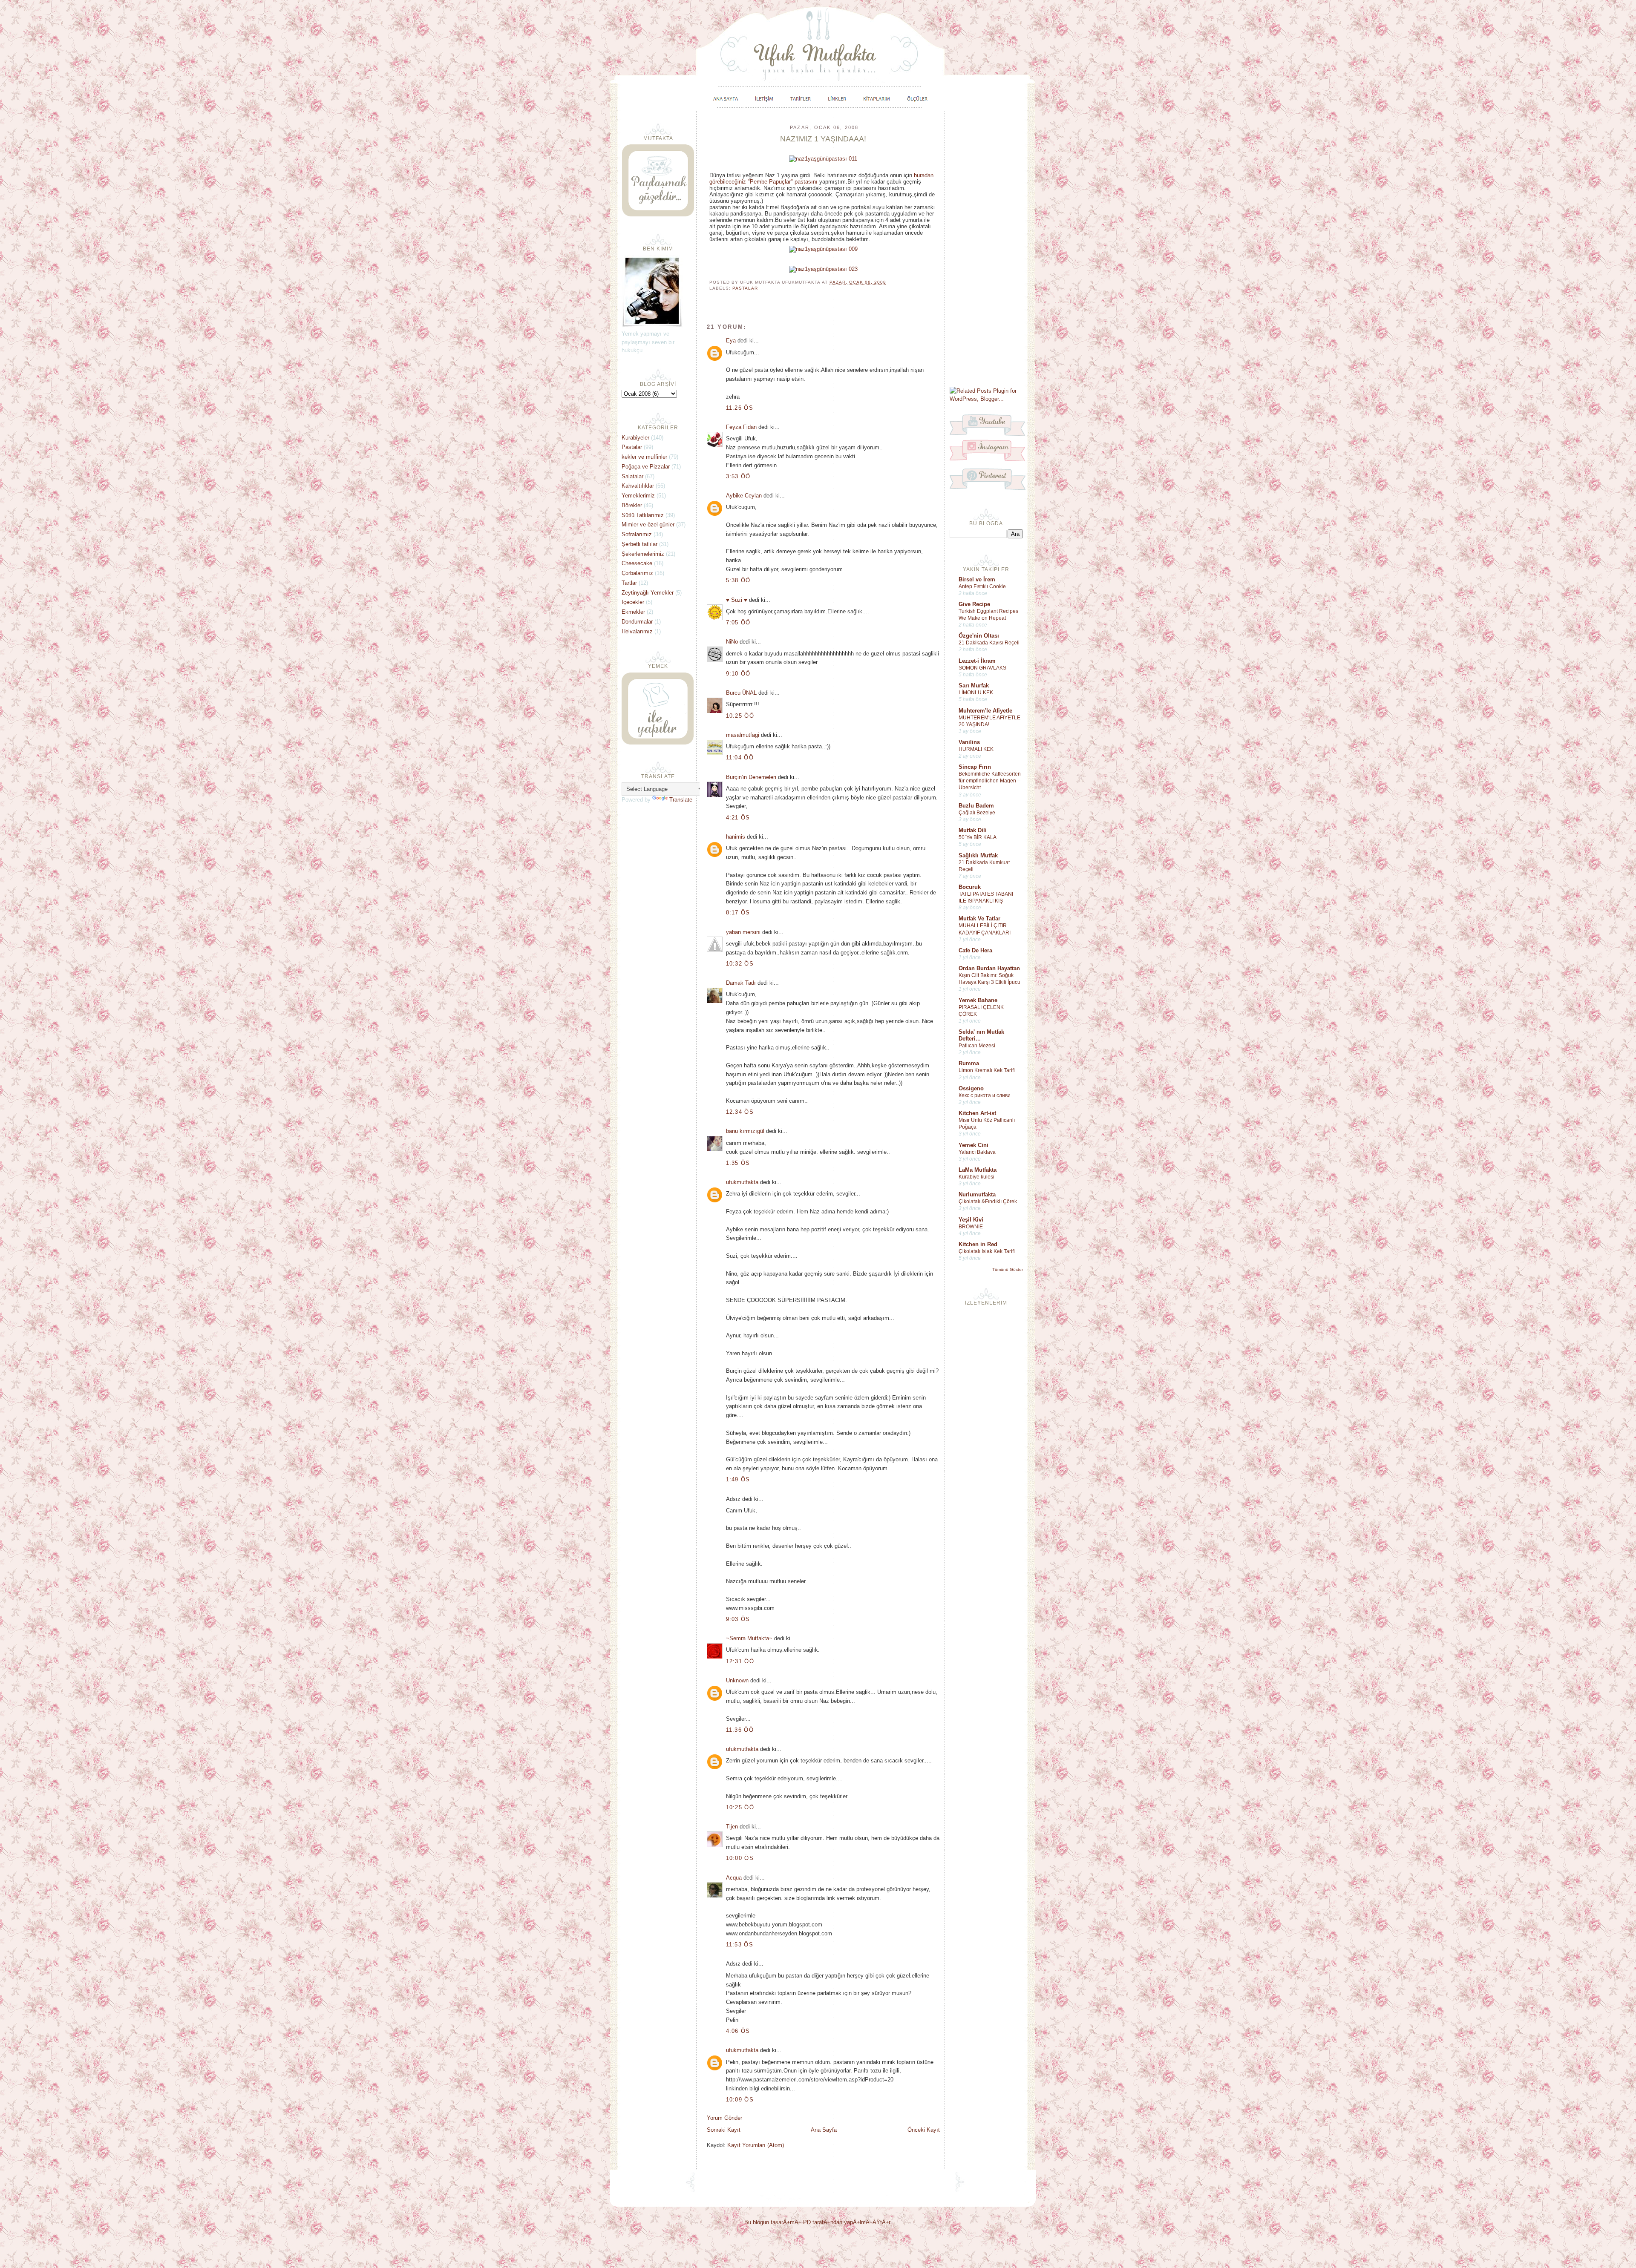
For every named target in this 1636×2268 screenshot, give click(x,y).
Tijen (732, 1827)
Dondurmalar (637, 622)
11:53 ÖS (740, 1945)
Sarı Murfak (974, 686)
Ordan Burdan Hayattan (989, 968)
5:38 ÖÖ (738, 580)
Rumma (969, 1063)
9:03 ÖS (738, 1619)
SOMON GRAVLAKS (982, 668)
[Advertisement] (986, 248)
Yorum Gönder (724, 2118)
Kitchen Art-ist (977, 1113)
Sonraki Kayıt (724, 2130)
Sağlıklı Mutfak (978, 855)
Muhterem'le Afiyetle (985, 711)
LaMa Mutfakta (978, 1170)
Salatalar (632, 476)
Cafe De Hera (975, 950)
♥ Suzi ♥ (737, 600)
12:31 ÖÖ (740, 1661)
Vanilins (969, 742)
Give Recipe (974, 604)
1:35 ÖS (738, 1163)
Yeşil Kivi (971, 1220)
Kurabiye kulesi (976, 1177)
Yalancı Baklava (977, 1152)
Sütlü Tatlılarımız (643, 515)
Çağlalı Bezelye (977, 813)
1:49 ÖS (738, 1479)
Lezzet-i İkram (977, 661)
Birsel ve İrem (977, 579)
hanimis (736, 837)
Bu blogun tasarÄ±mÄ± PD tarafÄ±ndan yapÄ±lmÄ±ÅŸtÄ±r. (818, 2222)
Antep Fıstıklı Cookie (982, 586)
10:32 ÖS (740, 964)
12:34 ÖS (740, 1112)
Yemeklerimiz (638, 496)
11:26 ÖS (740, 408)
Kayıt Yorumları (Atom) (756, 2145)
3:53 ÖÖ (738, 476)
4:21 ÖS (738, 818)
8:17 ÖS (738, 913)
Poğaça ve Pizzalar (646, 467)
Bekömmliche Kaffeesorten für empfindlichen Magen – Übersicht (990, 781)
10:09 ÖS (740, 2100)
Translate (681, 800)
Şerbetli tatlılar (639, 544)
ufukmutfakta (742, 1182)
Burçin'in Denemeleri (751, 777)
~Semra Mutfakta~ (749, 1638)
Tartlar (629, 583)
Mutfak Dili (973, 830)
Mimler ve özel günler (648, 525)
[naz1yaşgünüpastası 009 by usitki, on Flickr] (823, 249)
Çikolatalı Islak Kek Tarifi (987, 1251)
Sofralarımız (637, 534)
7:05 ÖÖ (738, 622)
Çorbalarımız (637, 573)
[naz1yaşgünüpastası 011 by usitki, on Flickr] (823, 159)
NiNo (732, 642)
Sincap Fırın (975, 767)
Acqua (734, 1878)
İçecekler (633, 602)
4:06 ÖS (738, 2031)
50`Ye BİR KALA (978, 837)
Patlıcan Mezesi (977, 1046)
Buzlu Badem (976, 806)
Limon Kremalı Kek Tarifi (987, 1070)
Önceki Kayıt (924, 2130)
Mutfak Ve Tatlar (979, 918)
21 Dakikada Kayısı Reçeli (989, 643)
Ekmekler (633, 612)
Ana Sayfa (824, 2130)
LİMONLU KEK (976, 693)
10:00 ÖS (740, 1858)
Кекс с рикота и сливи (985, 1095)
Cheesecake (637, 563)
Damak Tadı (741, 983)
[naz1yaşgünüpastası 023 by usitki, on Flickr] (823, 269)
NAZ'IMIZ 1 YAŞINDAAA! (823, 139)
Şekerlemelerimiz (643, 554)
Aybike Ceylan (744, 496)
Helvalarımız (637, 631)
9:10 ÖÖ (738, 674)
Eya (731, 341)
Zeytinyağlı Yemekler (648, 593)
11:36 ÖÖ (740, 1730)
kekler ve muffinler (644, 457)
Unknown (737, 1680)
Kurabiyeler (635, 438)
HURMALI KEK (976, 749)
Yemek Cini (974, 1145)
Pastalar (745, 288)
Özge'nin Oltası (979, 636)
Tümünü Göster (1008, 1269)
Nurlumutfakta (977, 1194)
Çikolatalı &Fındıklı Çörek (988, 1202)
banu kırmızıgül (745, 1131)
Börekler (632, 505)
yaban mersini (743, 932)
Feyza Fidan (741, 427)
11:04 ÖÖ (740, 757)
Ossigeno (971, 1088)
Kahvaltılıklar (638, 486)
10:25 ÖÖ (740, 716)
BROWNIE (971, 1227)
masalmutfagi (743, 735)
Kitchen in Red (978, 1244)
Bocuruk (970, 887)
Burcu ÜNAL (742, 693)
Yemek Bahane (978, 1000)
